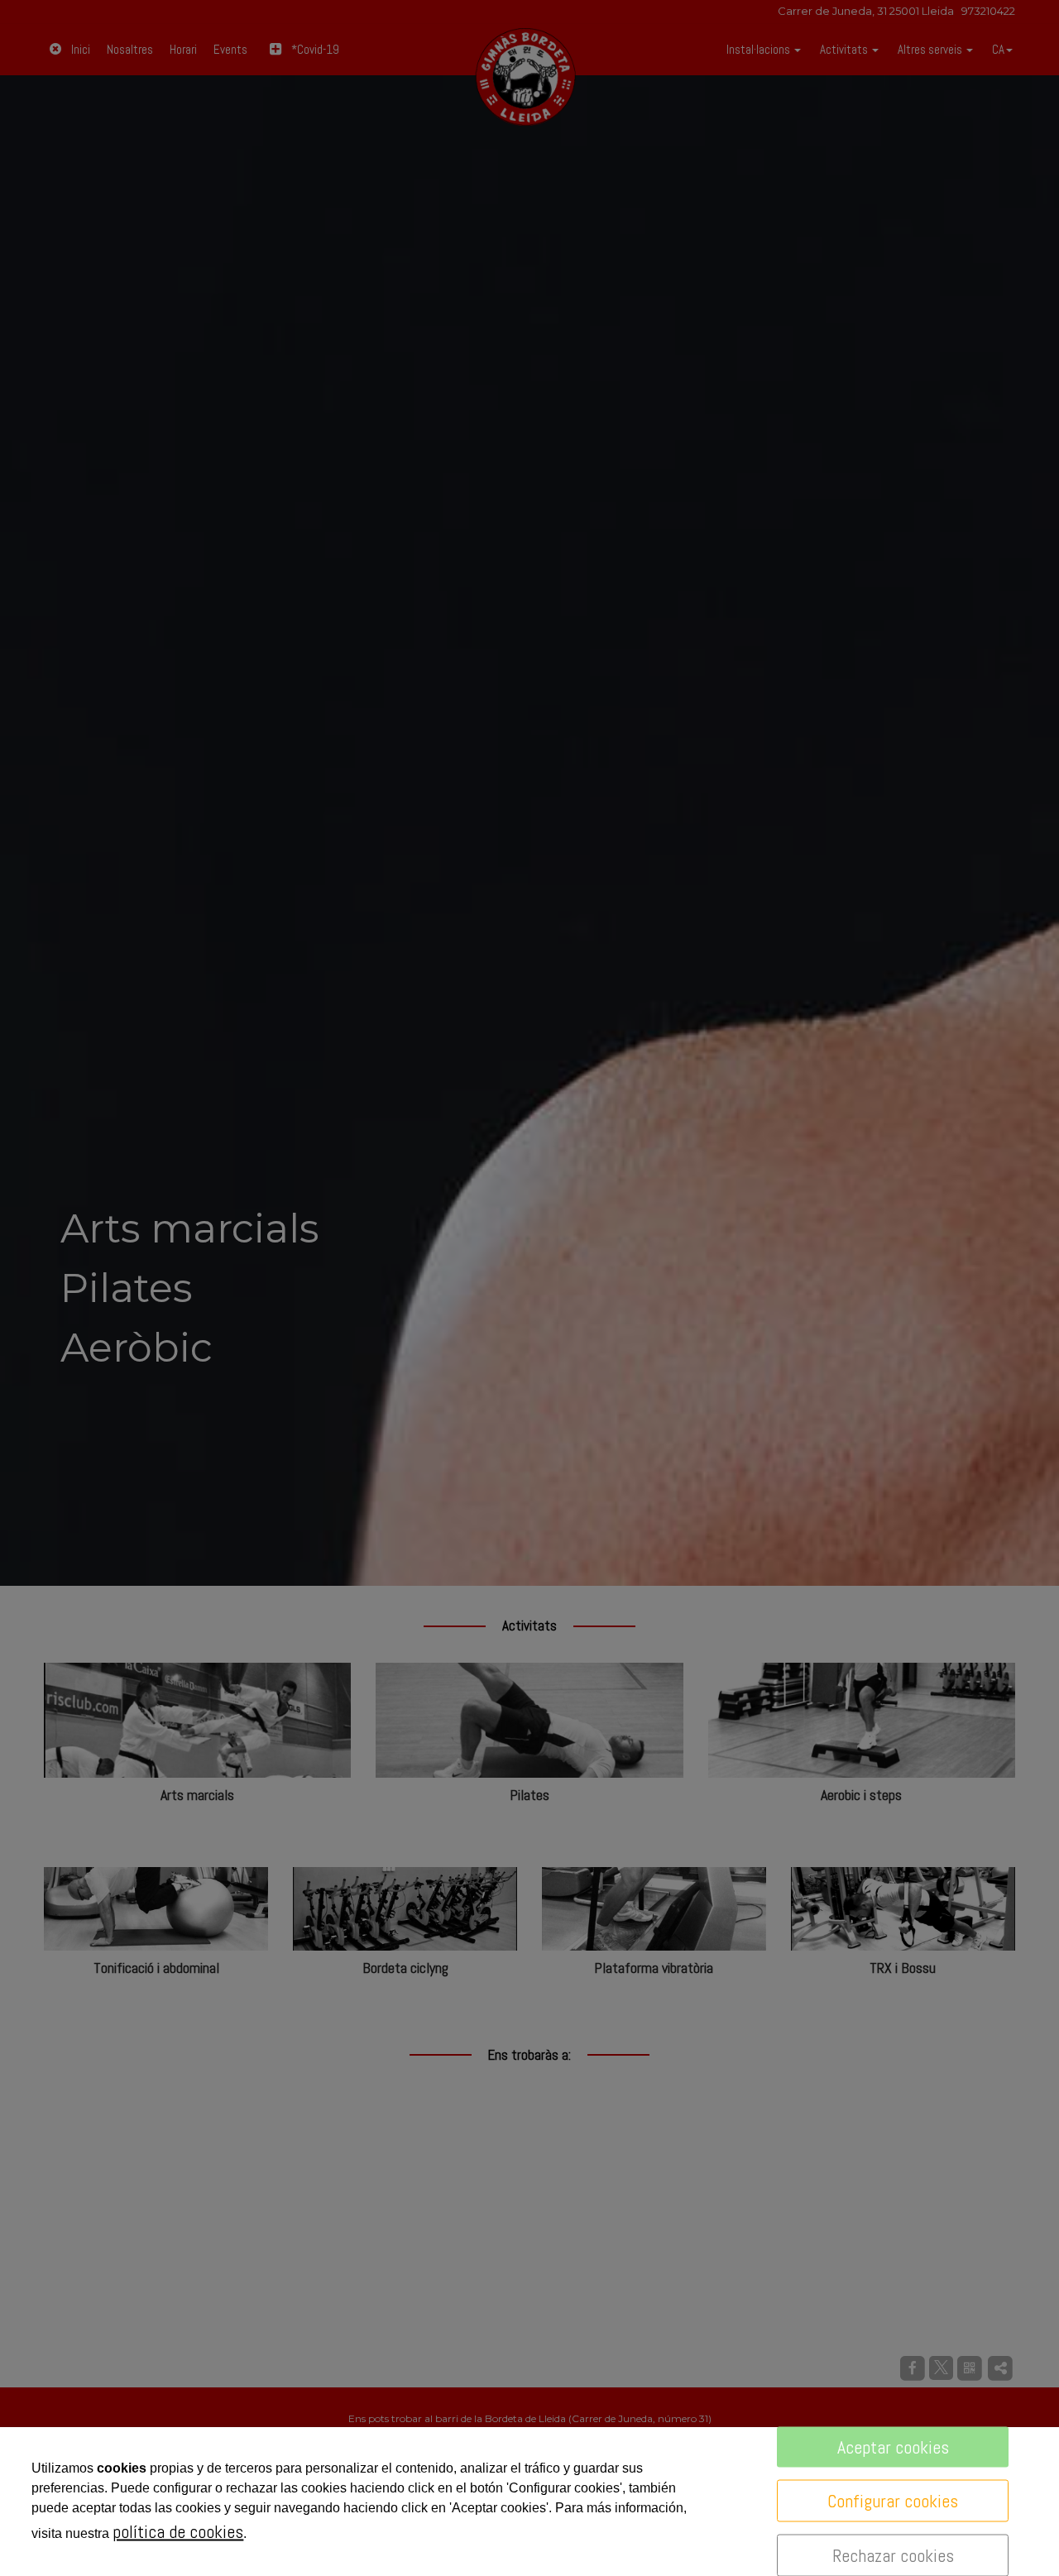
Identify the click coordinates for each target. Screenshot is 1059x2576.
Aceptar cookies (893, 2447)
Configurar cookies (893, 2501)
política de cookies (178, 2531)
